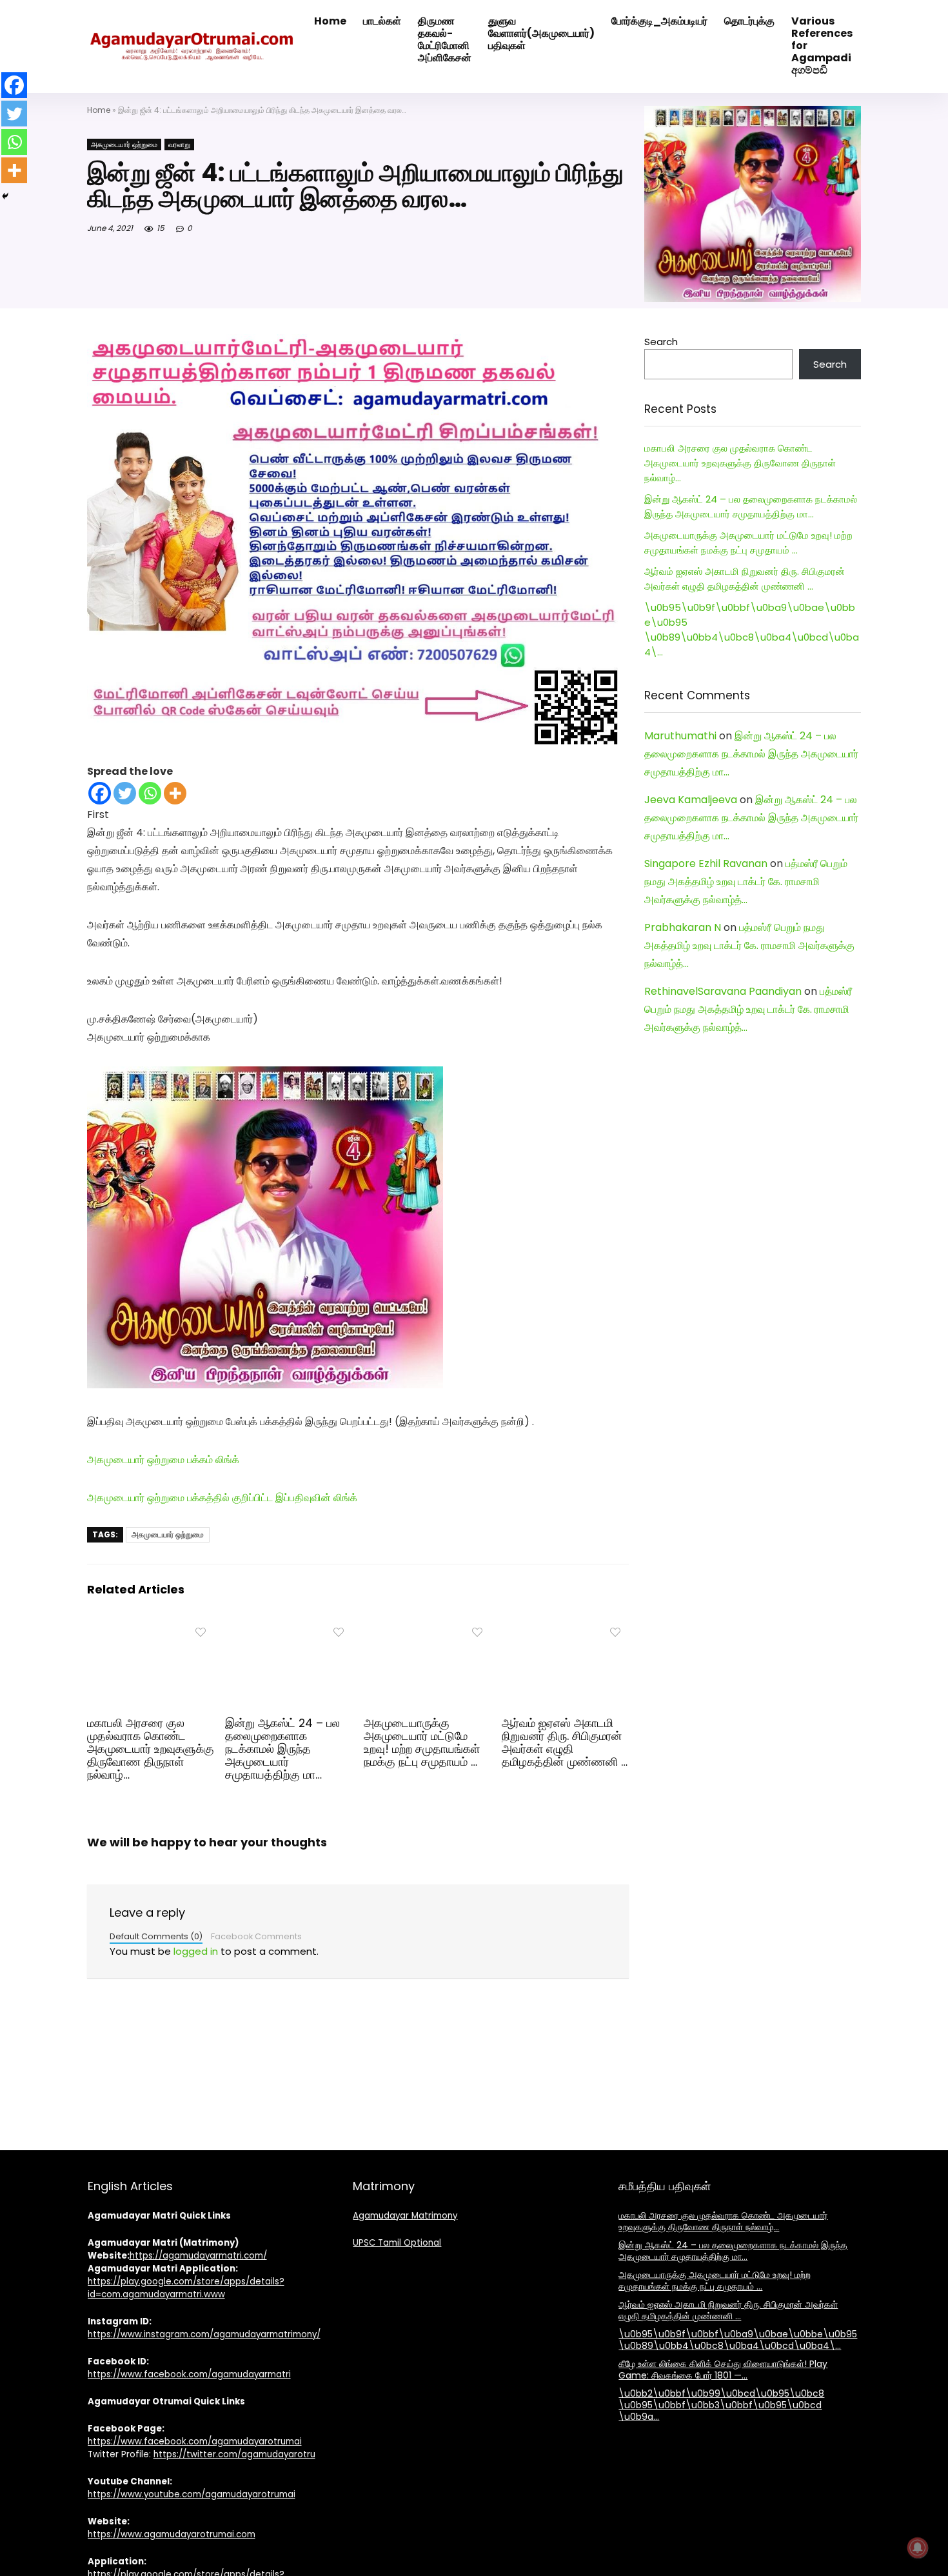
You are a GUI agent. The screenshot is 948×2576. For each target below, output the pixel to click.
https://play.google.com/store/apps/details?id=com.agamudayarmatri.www (186, 2288)
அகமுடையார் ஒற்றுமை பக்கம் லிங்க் (163, 1460)
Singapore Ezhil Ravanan (706, 864)
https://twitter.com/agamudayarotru (234, 2454)
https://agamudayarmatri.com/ (198, 2256)
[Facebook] (100, 793)
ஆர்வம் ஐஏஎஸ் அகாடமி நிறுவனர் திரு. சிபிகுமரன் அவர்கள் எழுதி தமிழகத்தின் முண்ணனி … (565, 1742)
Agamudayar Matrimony (405, 2216)
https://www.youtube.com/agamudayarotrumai (192, 2494)
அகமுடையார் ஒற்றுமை (124, 145)
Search (661, 342)
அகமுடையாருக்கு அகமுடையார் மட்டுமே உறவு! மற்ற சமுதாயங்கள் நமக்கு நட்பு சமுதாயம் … (422, 1742)
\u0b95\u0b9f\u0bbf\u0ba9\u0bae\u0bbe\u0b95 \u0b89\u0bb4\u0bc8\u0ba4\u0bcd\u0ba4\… (738, 2340)
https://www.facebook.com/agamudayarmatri (189, 2374)
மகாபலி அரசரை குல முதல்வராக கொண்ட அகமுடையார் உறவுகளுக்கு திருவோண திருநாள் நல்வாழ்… (151, 1749)
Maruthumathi (680, 736)
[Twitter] (125, 793)
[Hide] (5, 196)
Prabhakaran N (683, 927)
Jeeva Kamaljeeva (691, 800)
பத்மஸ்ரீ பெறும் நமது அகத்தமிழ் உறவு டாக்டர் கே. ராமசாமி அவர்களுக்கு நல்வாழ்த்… (746, 882)
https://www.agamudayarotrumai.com (172, 2534)
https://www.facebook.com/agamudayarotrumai (195, 2441)
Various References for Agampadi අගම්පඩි (822, 45)
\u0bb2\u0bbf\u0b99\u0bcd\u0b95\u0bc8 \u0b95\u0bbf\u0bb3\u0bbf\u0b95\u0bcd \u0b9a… (721, 2405)
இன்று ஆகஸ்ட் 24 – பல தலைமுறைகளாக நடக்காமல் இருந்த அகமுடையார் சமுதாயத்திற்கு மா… (282, 1749)
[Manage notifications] (918, 2548)
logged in (196, 1951)
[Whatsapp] (150, 793)
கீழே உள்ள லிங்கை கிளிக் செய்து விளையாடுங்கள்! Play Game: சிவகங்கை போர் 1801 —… (723, 2370)
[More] (175, 793)
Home (99, 110)
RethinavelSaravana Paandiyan (723, 991)
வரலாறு (179, 145)
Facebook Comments (256, 1936)
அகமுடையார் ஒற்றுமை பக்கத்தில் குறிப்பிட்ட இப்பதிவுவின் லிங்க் (222, 1498)
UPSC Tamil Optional (397, 2243)
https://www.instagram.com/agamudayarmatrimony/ (204, 2334)
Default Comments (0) (156, 1936)
